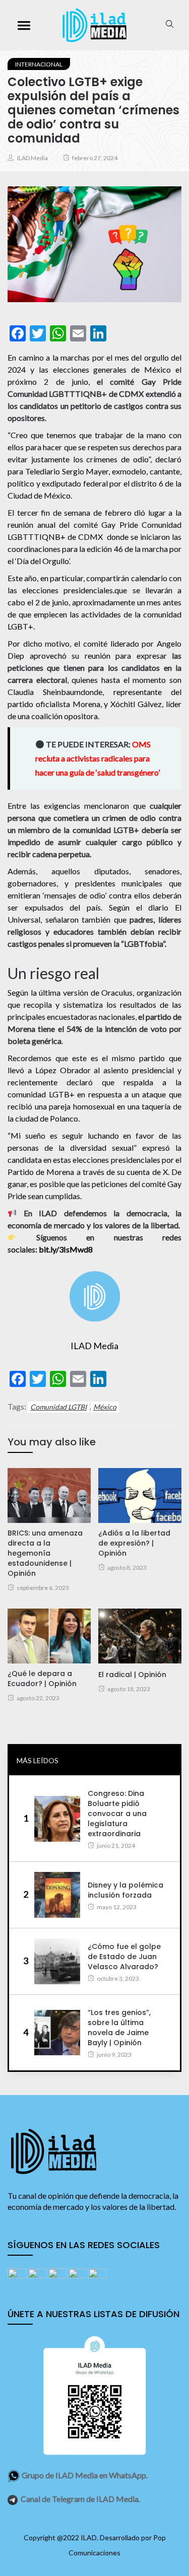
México (105, 1407)
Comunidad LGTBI (58, 1407)
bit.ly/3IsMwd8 (66, 1249)
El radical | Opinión (132, 1675)
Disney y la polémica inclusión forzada (125, 1890)
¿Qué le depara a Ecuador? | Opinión (42, 1679)
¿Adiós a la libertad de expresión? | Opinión (134, 1543)
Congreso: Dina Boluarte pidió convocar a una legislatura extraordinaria (117, 1814)
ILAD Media (33, 158)
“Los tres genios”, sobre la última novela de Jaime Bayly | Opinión (119, 2028)
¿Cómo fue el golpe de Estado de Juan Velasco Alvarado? (124, 1957)
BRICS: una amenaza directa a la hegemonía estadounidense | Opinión (45, 1553)
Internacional (39, 64)
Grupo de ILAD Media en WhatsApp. (85, 2475)
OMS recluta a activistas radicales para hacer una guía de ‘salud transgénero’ (98, 758)
